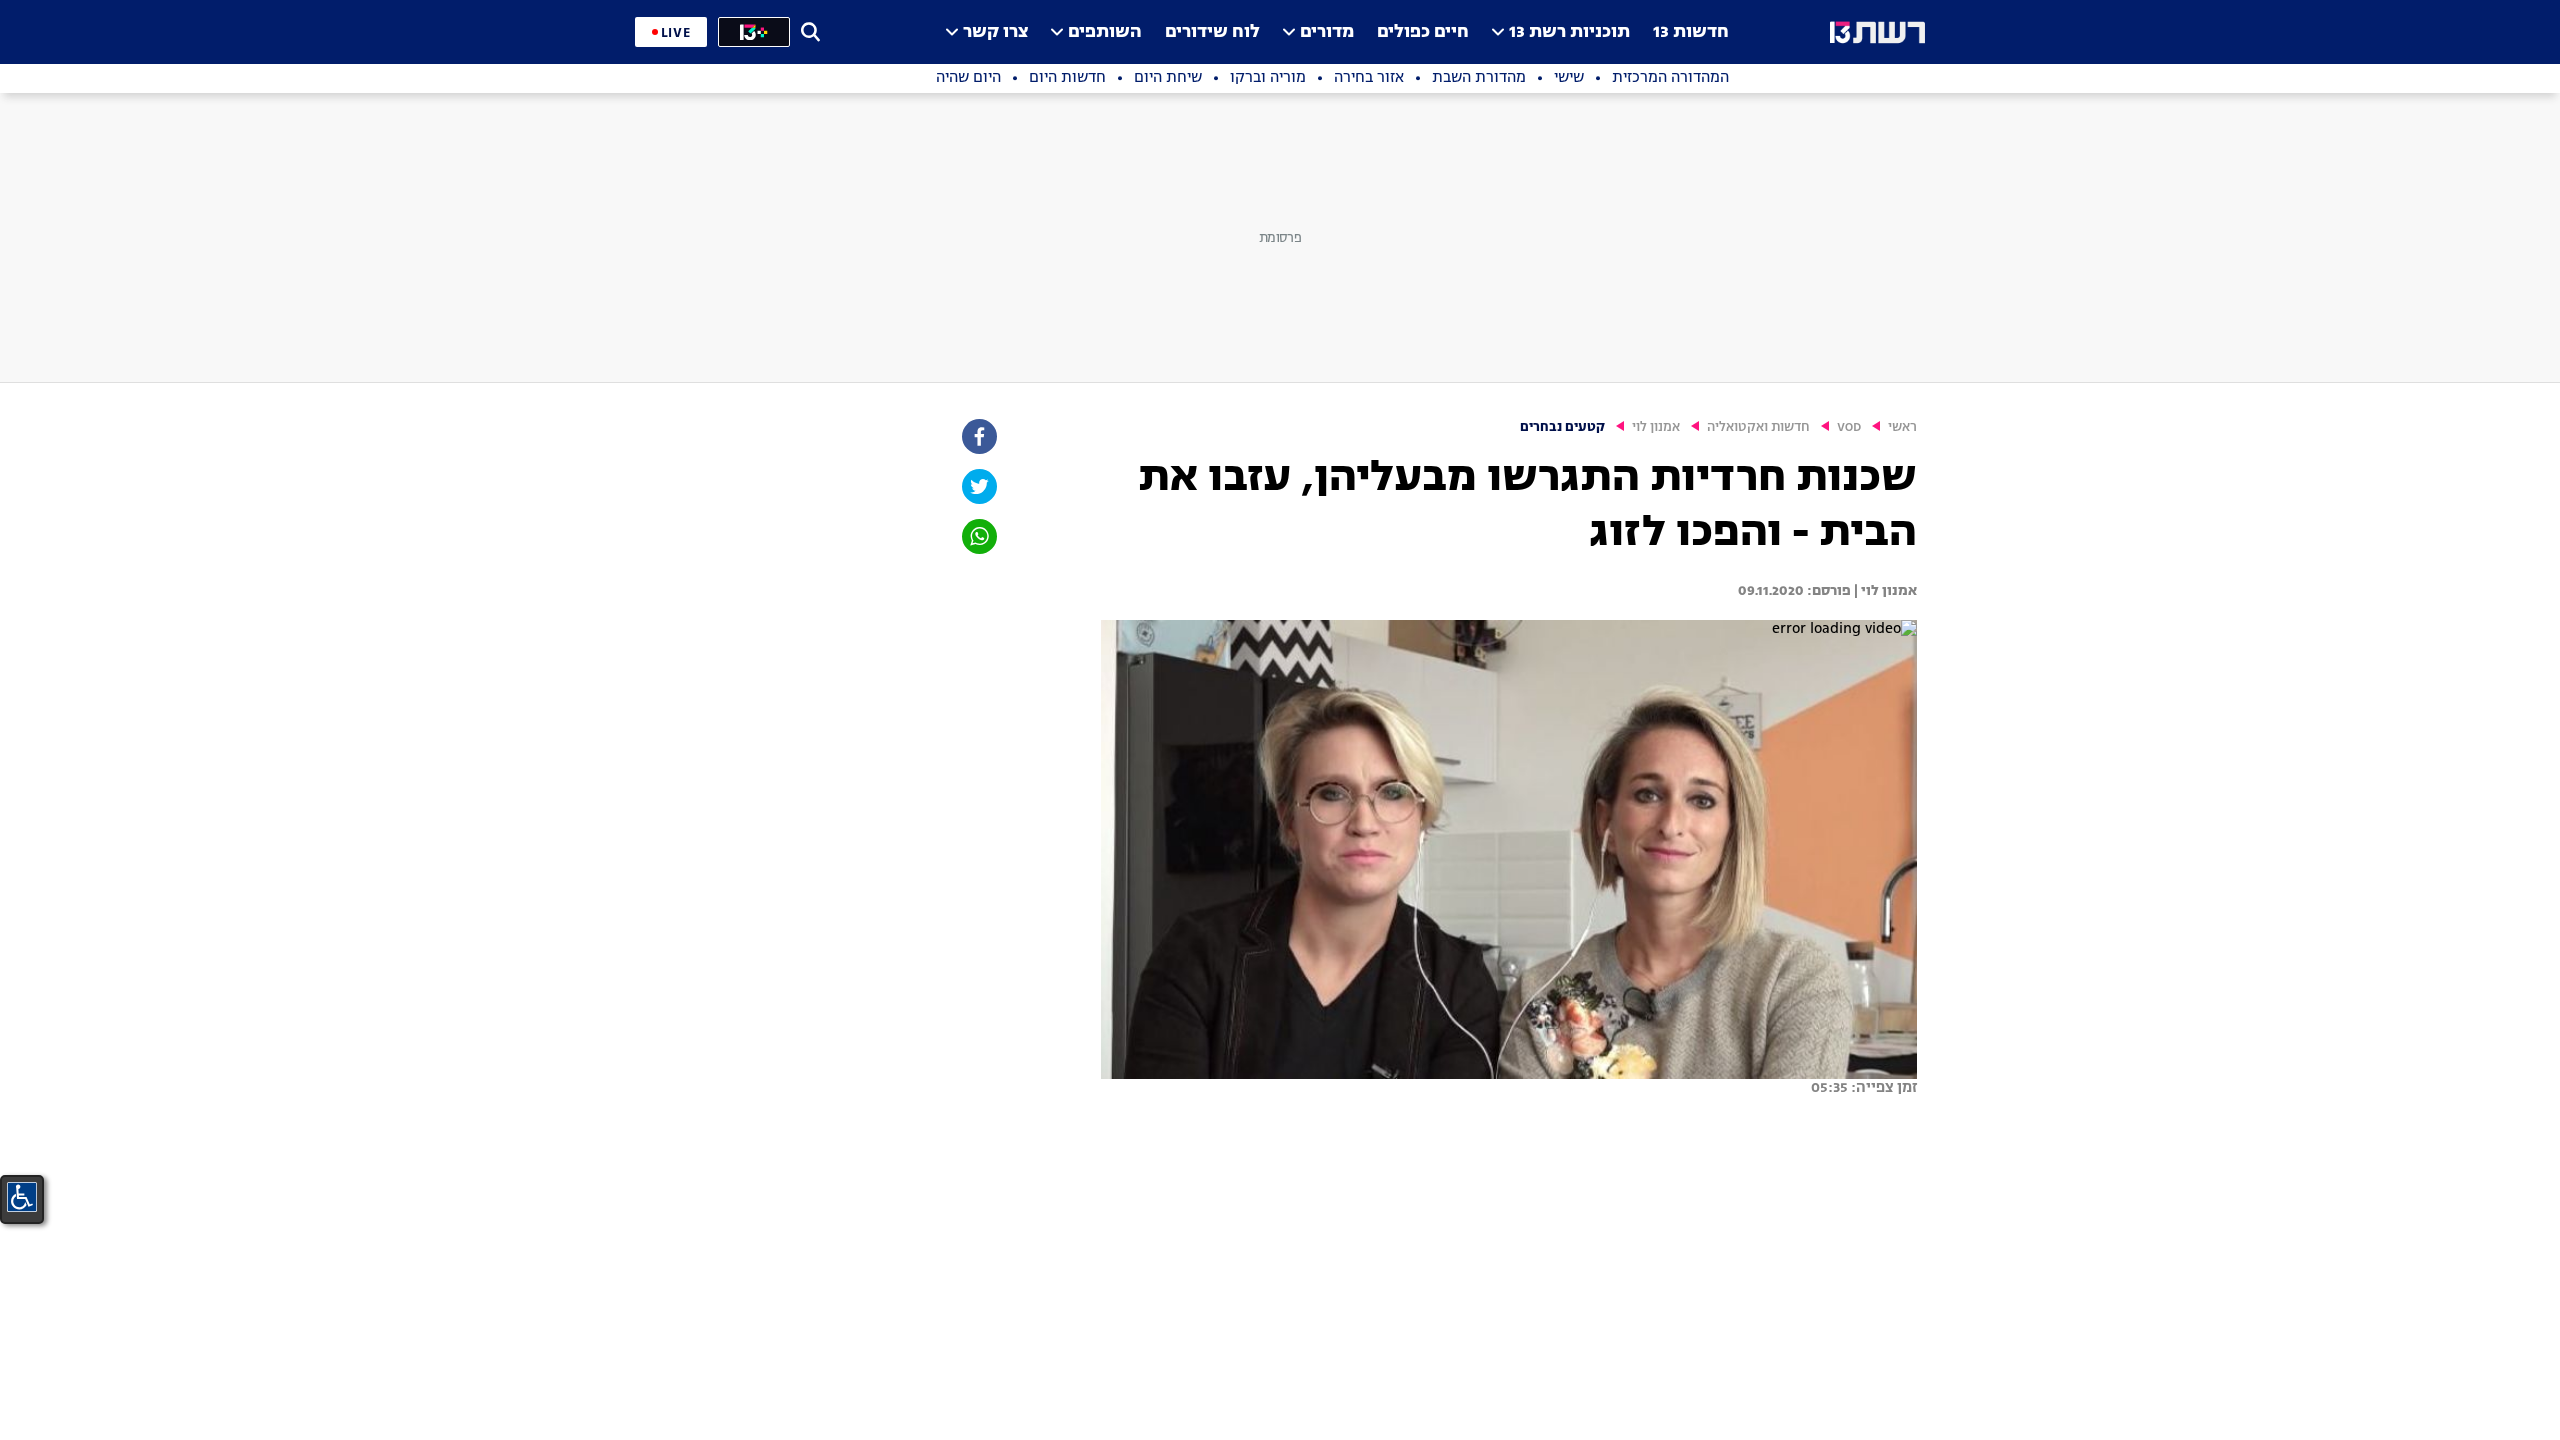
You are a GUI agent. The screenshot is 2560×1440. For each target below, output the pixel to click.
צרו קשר (995, 32)
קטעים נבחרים (1562, 427)
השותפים (1105, 32)
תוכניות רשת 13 (1569, 32)
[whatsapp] (978, 536)
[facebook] (978, 436)
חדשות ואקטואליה (1758, 427)
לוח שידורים (1212, 32)
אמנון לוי (1656, 427)
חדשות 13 (1691, 32)
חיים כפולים (1423, 32)
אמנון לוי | (1884, 591)
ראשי (1902, 427)
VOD (1849, 427)
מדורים (1327, 32)
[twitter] (978, 486)
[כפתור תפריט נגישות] (22, 1197)
